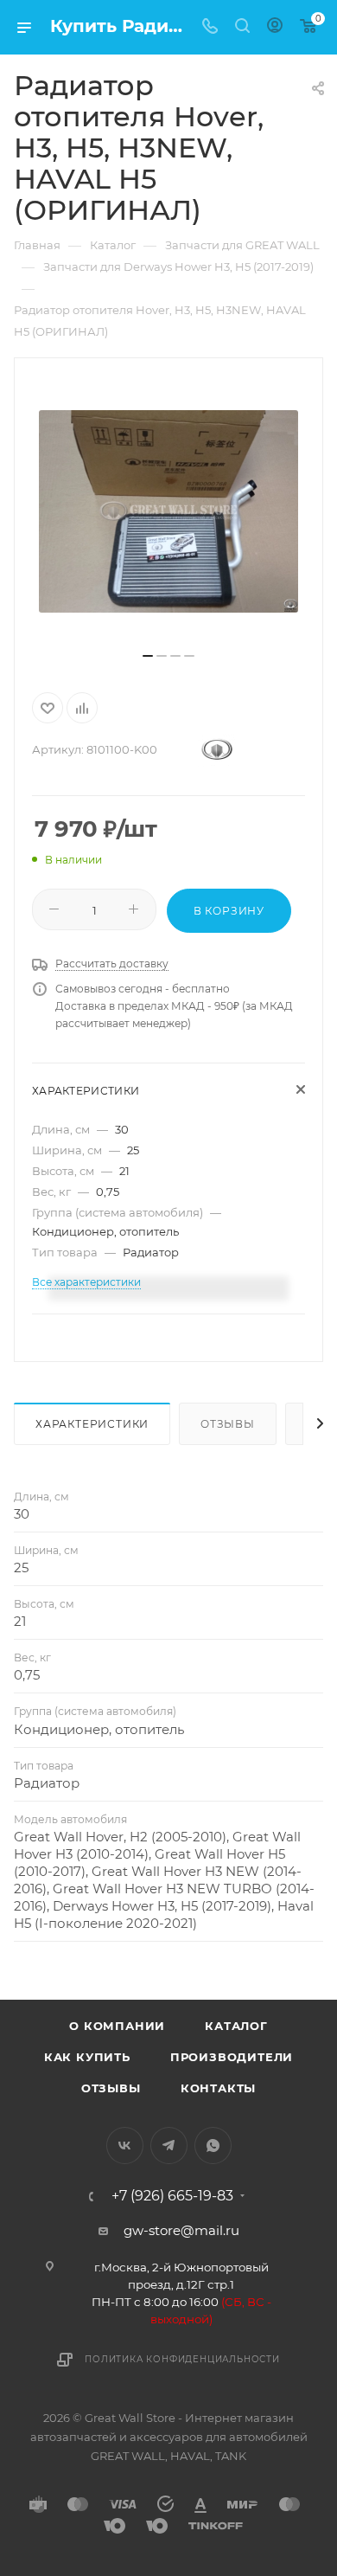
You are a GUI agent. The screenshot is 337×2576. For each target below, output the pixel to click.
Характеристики (92, 1424)
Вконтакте (125, 2146)
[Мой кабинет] (275, 27)
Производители (232, 2057)
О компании (117, 2026)
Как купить (87, 2057)
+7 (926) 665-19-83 (172, 2196)
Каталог (236, 2026)
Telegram (169, 2146)
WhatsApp (213, 2146)
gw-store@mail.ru (181, 2230)
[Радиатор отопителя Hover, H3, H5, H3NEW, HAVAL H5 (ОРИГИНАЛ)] (168, 511)
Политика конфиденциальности (182, 2359)
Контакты (218, 2088)
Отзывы (228, 1424)
